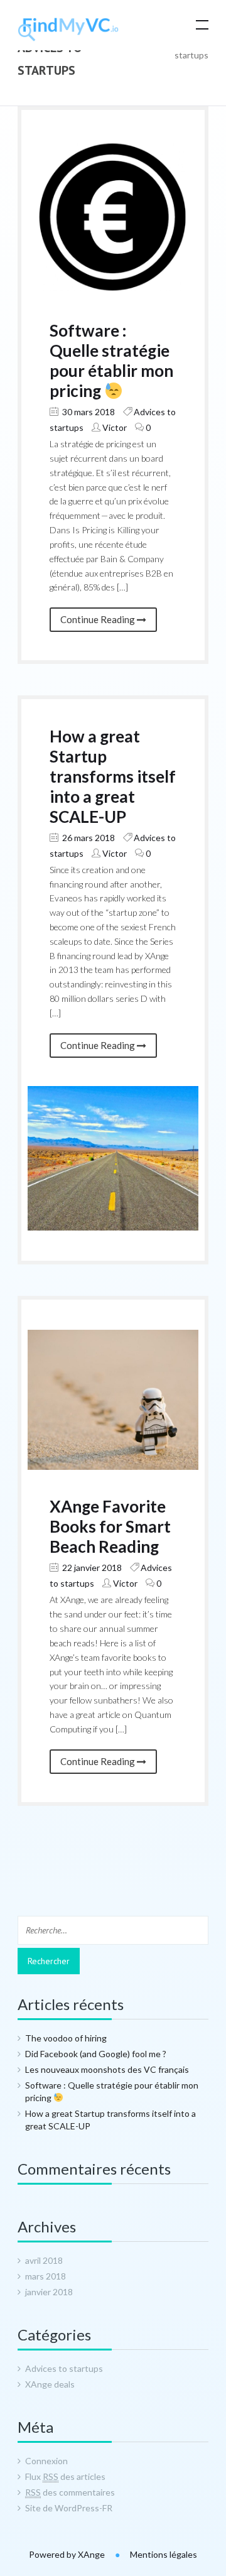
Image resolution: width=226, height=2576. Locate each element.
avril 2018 (44, 2260)
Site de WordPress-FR (69, 2508)
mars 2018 (46, 2276)
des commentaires (70, 2492)
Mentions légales (164, 2554)
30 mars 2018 (88, 412)
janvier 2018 (49, 2292)
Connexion (46, 2461)
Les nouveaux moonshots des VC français (107, 2069)
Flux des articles (65, 2476)
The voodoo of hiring (66, 2038)
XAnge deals (50, 2384)
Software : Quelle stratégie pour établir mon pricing (111, 361)
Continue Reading (99, 619)
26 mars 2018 (88, 838)
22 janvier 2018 (91, 1568)
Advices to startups (64, 2368)
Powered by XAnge (68, 2554)
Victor (115, 427)
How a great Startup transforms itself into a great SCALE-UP (113, 776)
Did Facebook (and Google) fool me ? (96, 2054)
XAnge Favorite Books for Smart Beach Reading (110, 1526)
